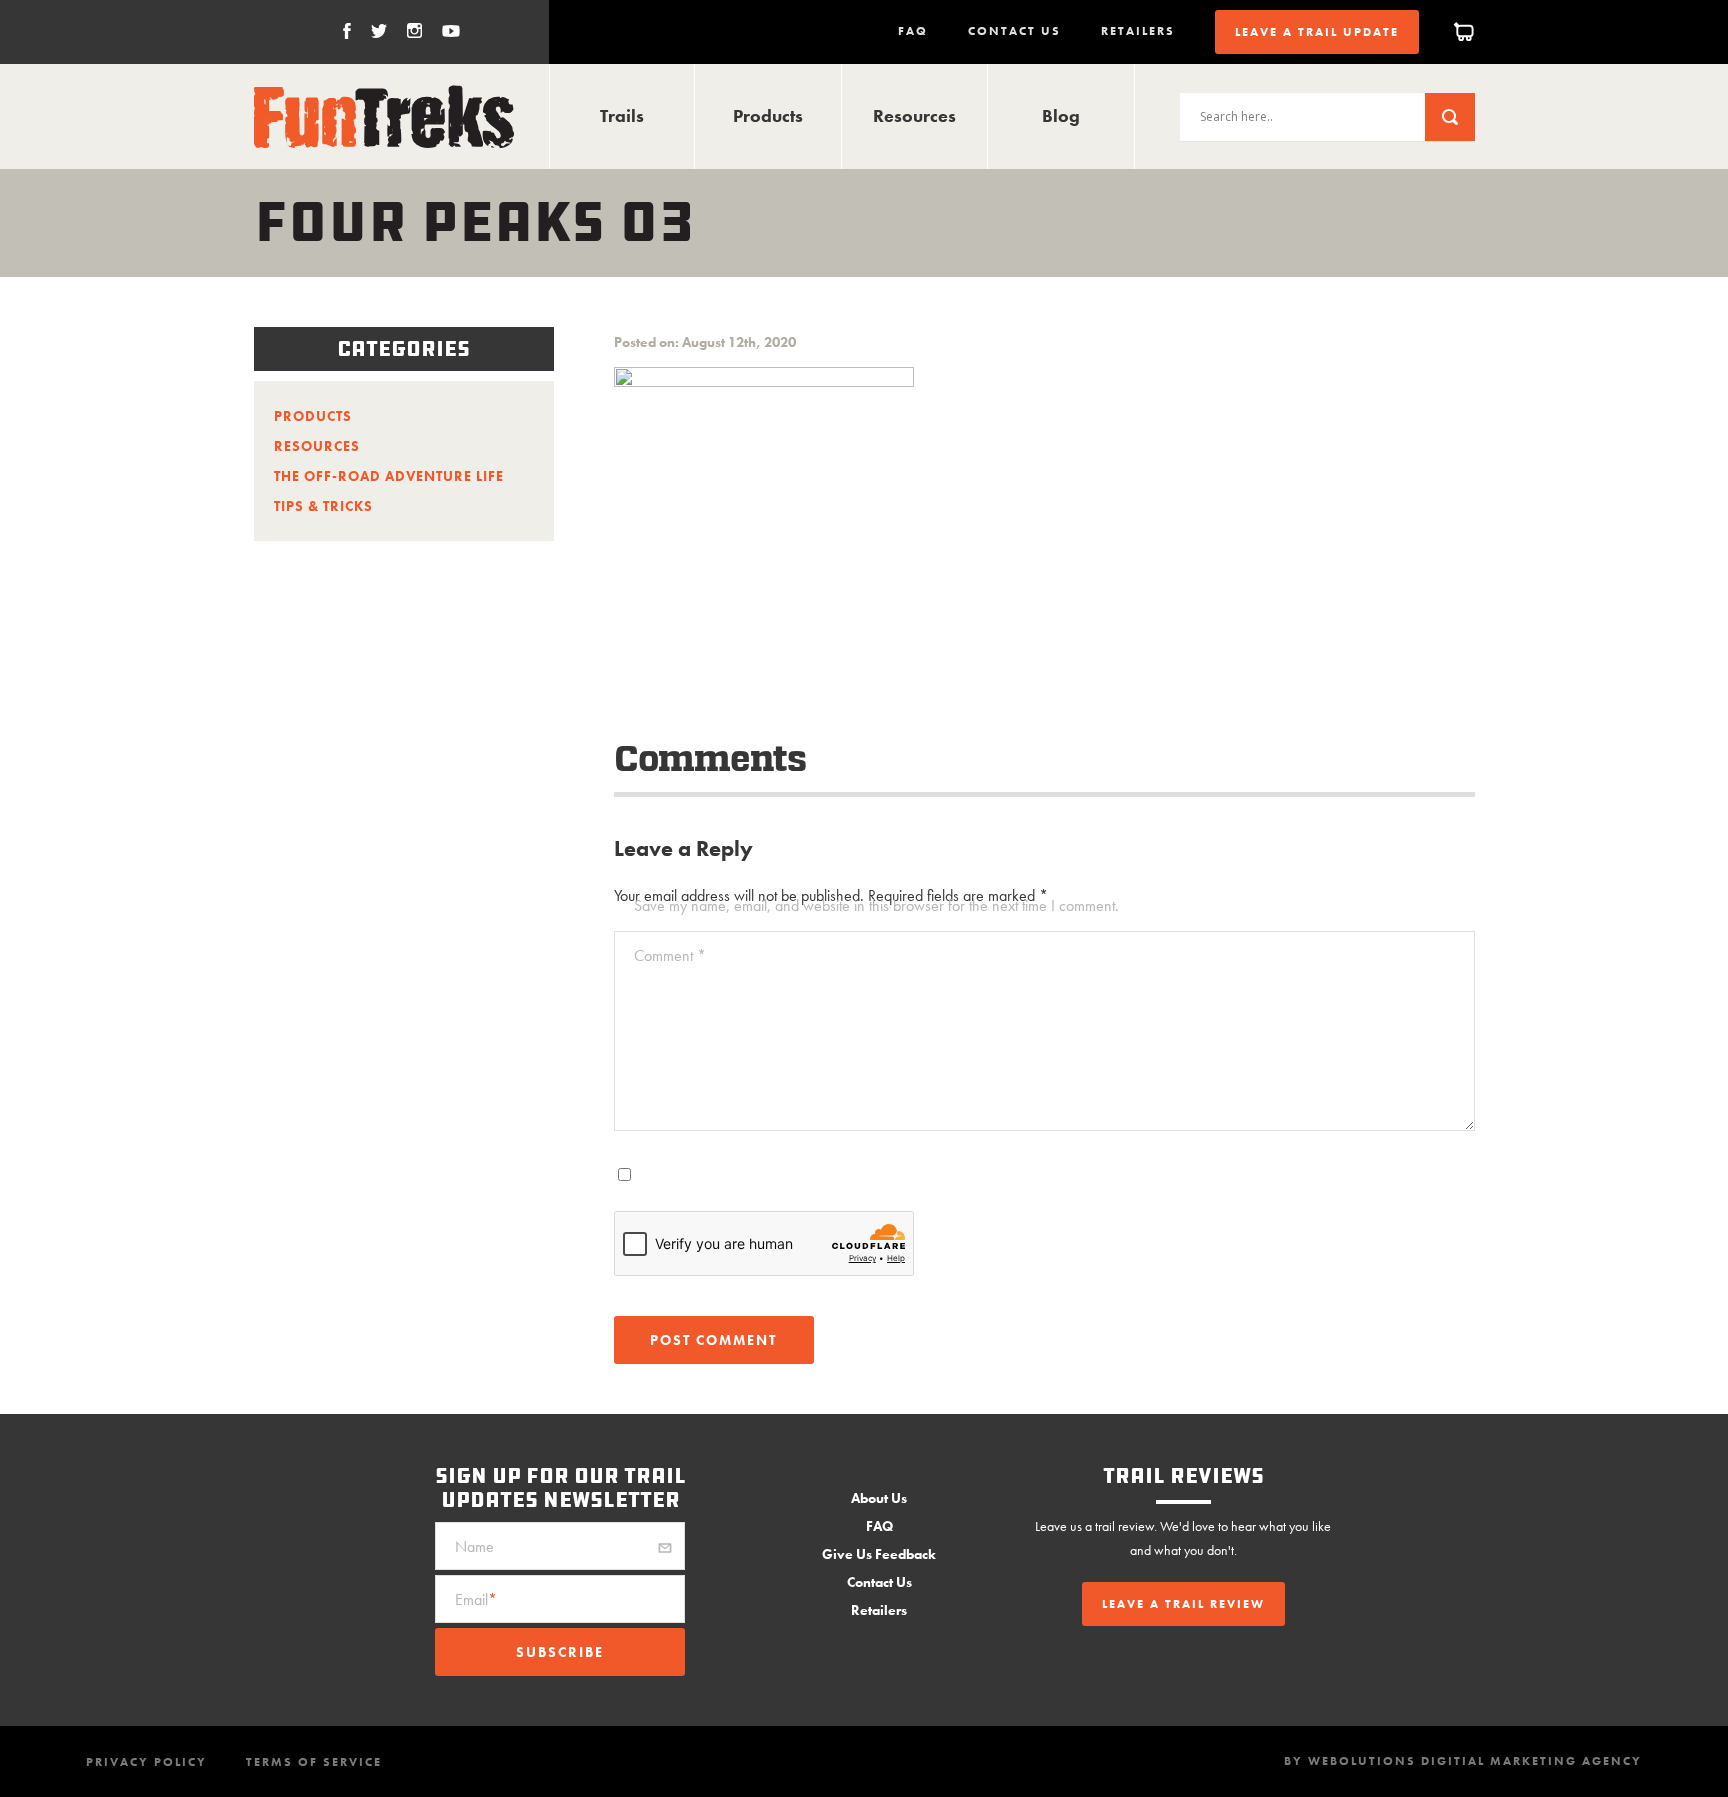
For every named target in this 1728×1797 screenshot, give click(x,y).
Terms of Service (314, 1762)
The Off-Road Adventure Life (389, 476)
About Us (879, 1498)
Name (474, 1546)
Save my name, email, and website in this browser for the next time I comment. (876, 905)
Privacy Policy (146, 1762)
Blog (1061, 115)
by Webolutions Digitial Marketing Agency (1463, 1761)
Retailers (1138, 31)
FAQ (913, 31)
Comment (670, 955)
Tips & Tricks (323, 506)
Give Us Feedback (879, 1554)
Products (768, 115)
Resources (914, 115)
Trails (622, 115)
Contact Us (1014, 31)
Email (476, 1599)
